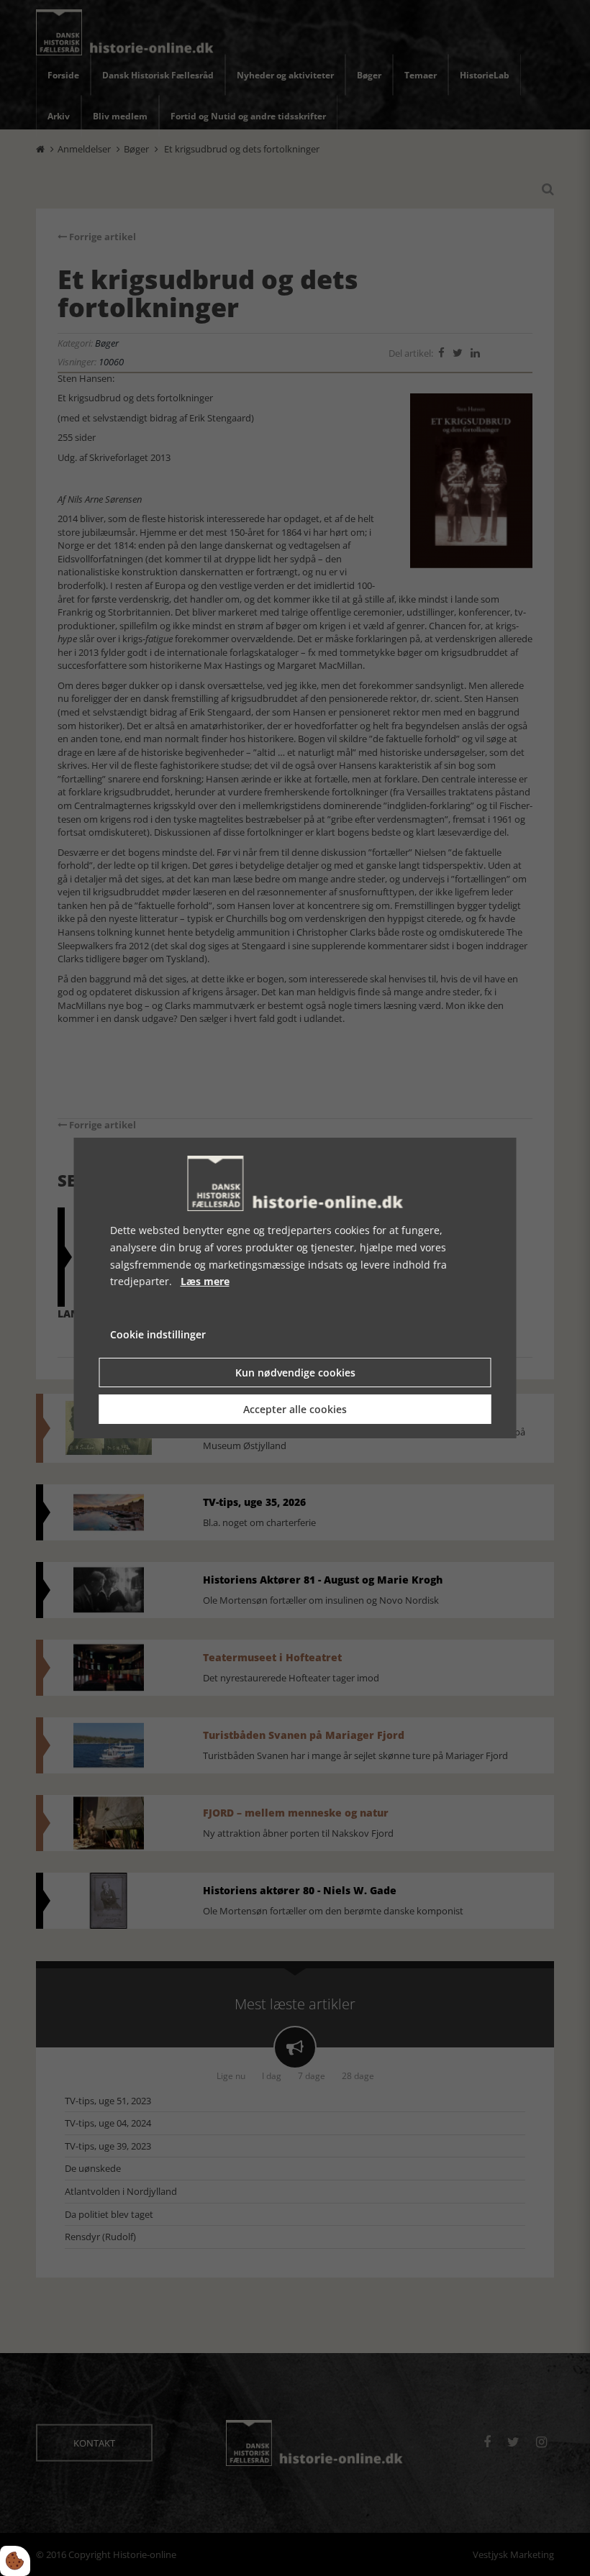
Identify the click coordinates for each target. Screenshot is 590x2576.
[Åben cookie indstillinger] (15, 2561)
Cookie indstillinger (158, 1334)
